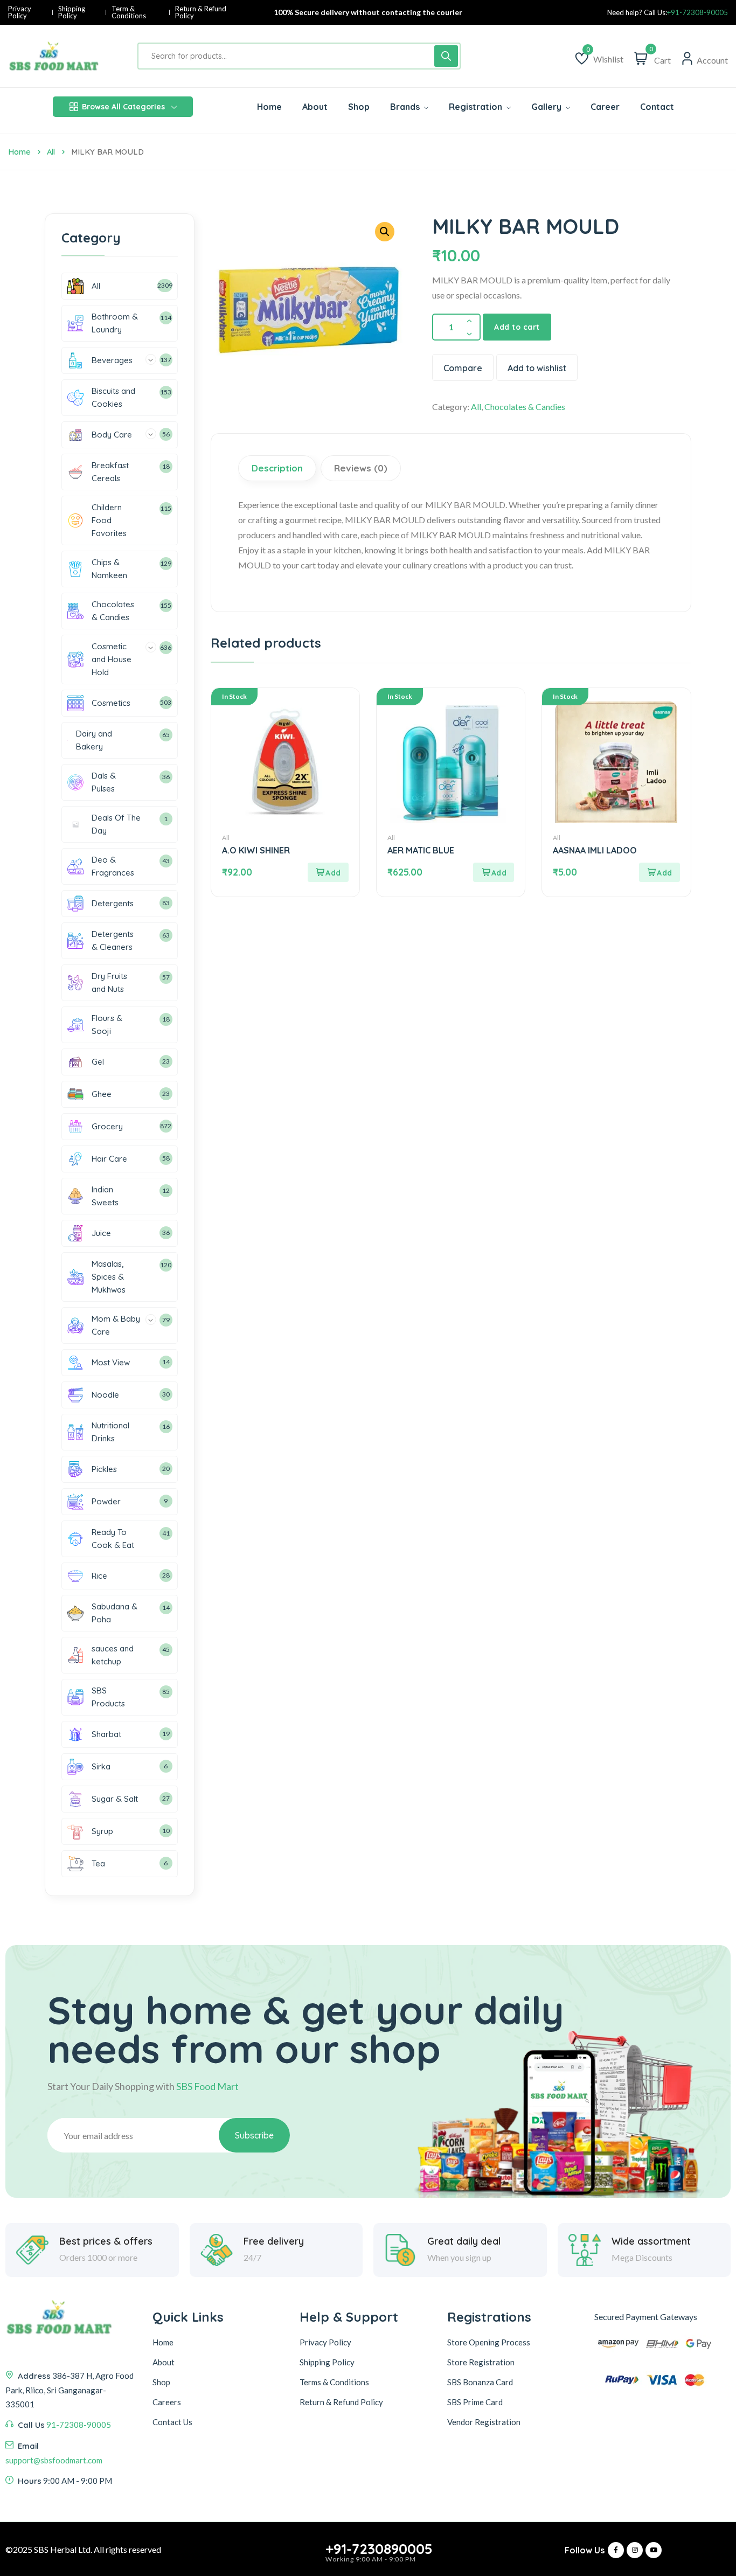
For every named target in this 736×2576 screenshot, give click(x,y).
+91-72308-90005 (697, 13)
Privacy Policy (20, 12)
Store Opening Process (489, 2342)
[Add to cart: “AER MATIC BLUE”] (494, 872)
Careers (167, 2402)
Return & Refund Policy (201, 12)
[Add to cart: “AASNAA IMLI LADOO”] (659, 872)
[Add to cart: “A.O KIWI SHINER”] (328, 872)
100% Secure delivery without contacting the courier (368, 12)
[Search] (446, 56)
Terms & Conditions (334, 2382)
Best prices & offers (106, 2241)
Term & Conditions (129, 12)
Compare (463, 368)
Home (19, 152)
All (51, 152)
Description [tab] (277, 468)
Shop (161, 2382)
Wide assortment (651, 2241)
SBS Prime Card (475, 2402)
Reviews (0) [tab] (361, 468)
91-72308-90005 (79, 2425)
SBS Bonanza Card (480, 2382)
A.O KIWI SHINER (256, 850)
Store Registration (481, 2362)
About (164, 2362)
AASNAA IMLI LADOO (595, 850)
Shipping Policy (72, 12)
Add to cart (517, 327)
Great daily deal (464, 2241)
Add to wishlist (537, 368)
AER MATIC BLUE (421, 850)
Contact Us (172, 2422)
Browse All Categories (123, 107)
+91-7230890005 (379, 2549)
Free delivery (274, 2241)
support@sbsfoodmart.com (54, 2460)
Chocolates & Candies (525, 407)
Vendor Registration (484, 2422)
